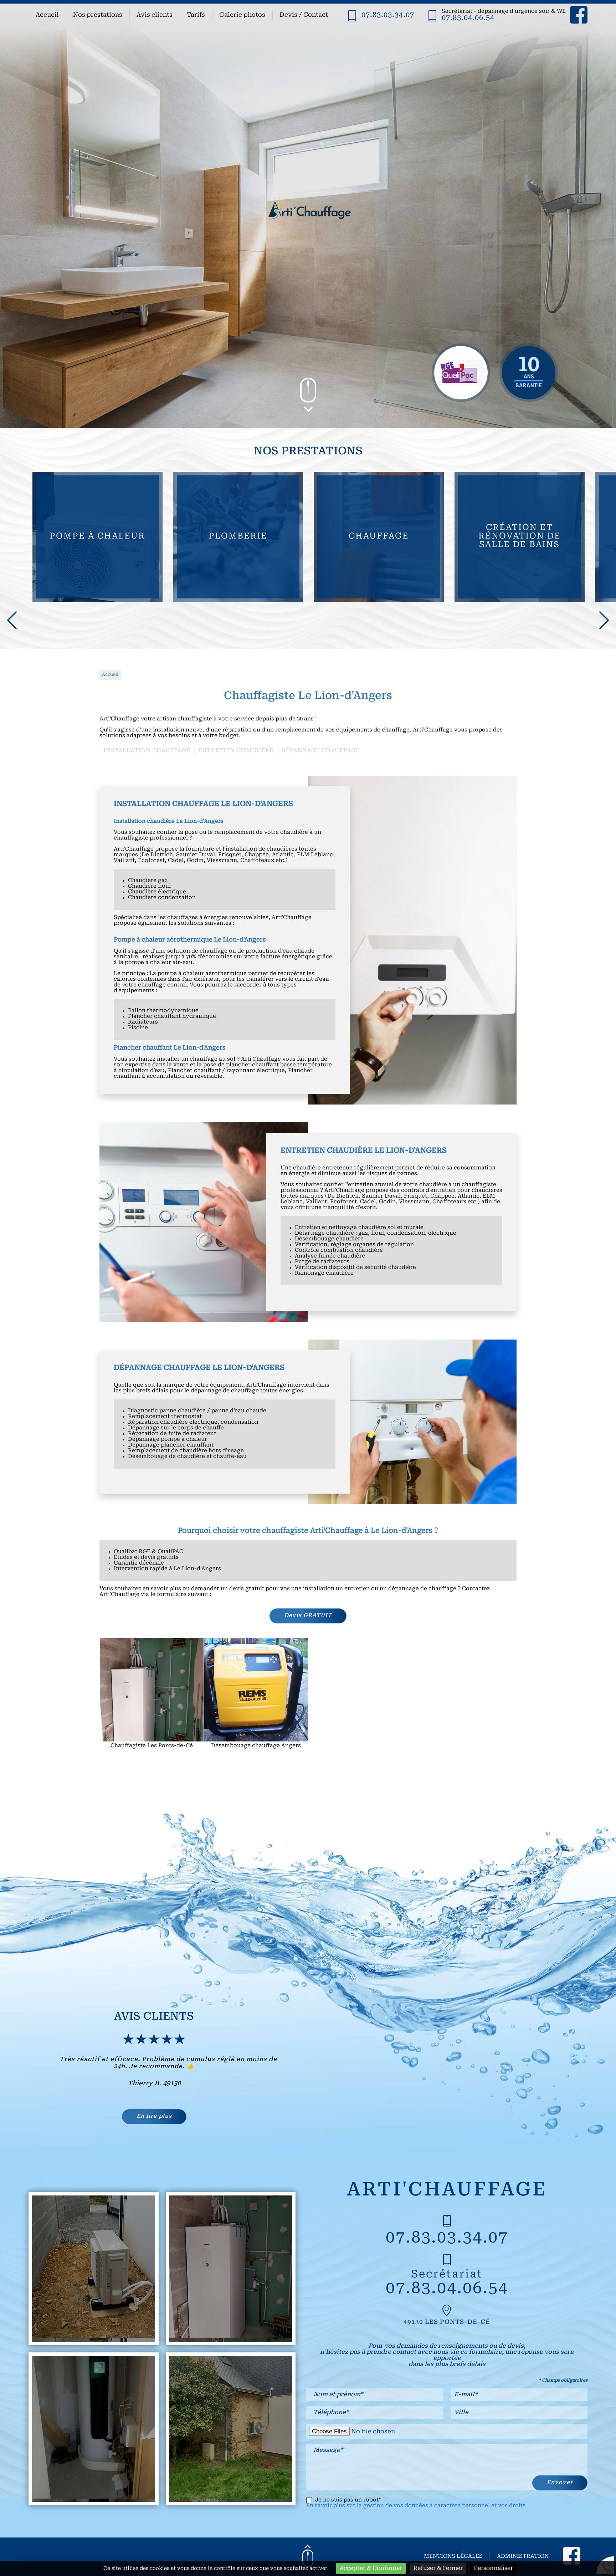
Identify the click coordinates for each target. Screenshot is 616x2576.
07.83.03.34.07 (388, 15)
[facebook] (579, 16)
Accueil (47, 15)
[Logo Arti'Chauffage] (308, 214)
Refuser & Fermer (438, 2569)
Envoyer (560, 2483)
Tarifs (196, 15)
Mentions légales (453, 2557)
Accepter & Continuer (371, 2569)
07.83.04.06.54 (468, 18)
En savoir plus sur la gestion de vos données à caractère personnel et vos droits (416, 2506)
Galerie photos (242, 15)
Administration (523, 2557)
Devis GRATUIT (308, 1616)
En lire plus (154, 2116)
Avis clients (155, 15)
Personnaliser (493, 2569)
